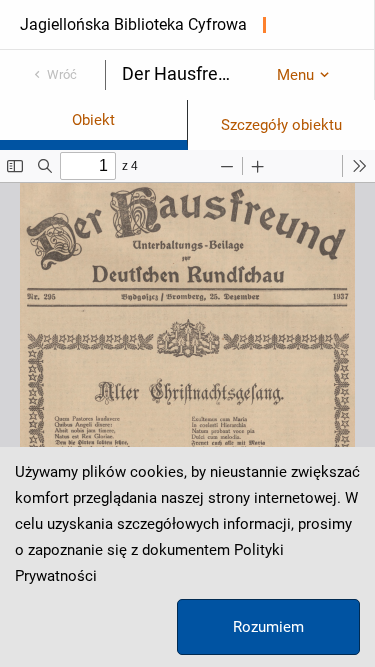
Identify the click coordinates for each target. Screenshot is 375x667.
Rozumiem (268, 627)
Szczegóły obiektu (281, 125)
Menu (295, 75)
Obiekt (93, 120)
